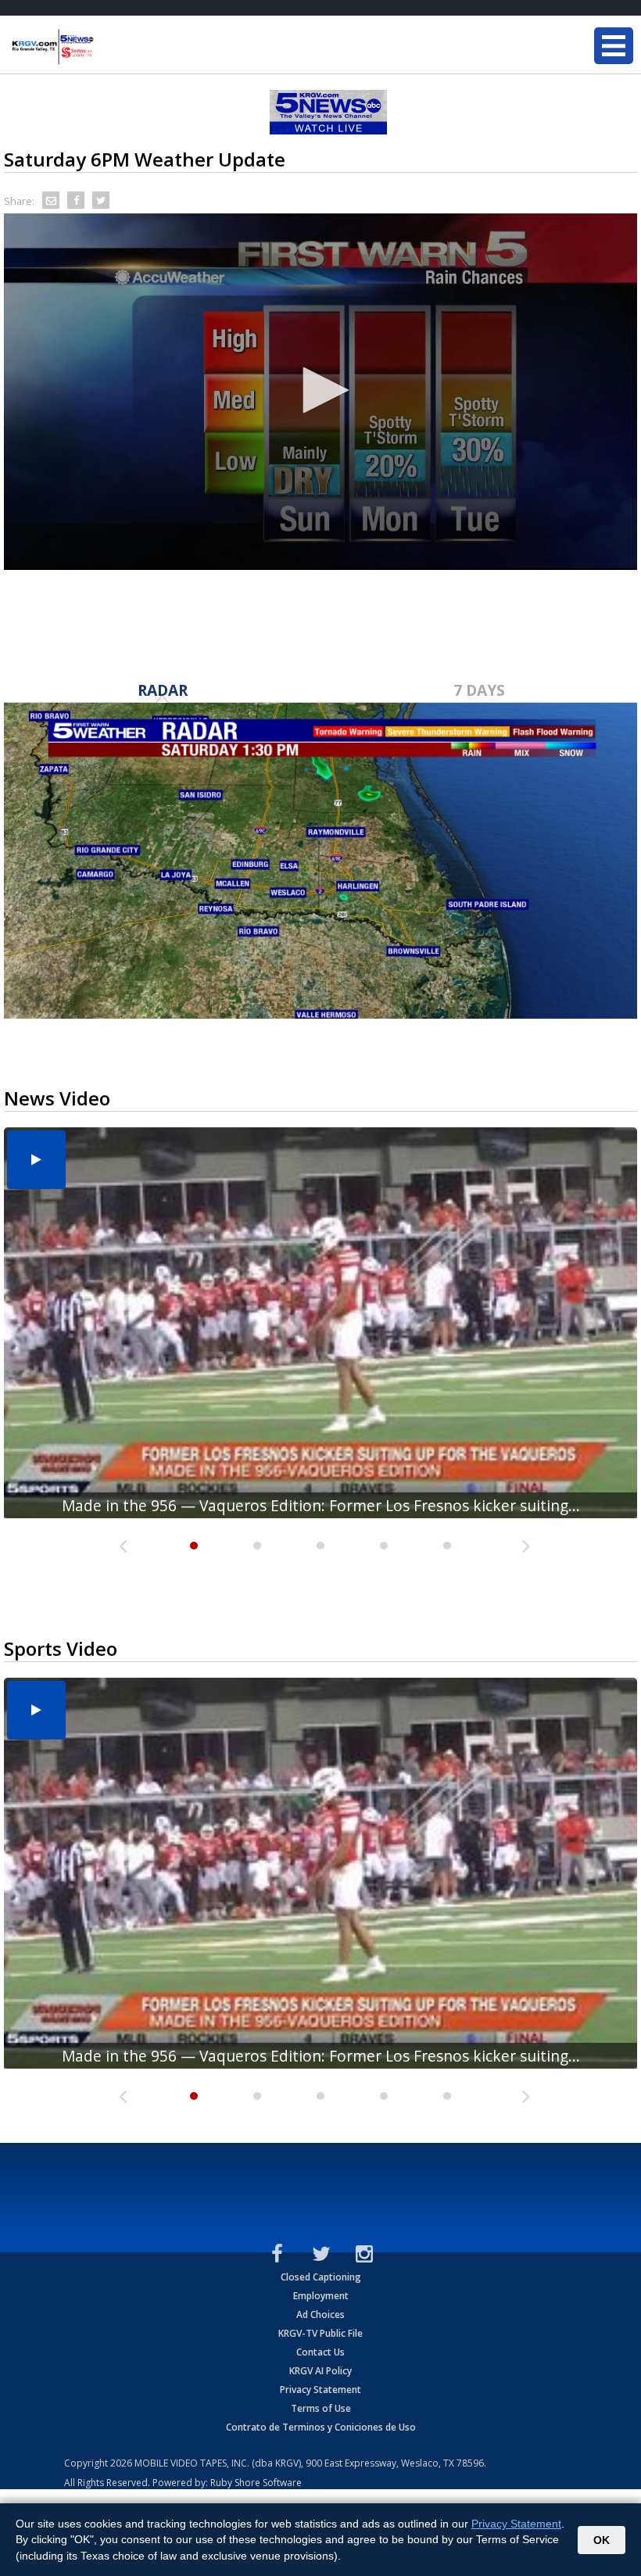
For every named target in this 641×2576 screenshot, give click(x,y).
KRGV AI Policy (320, 2371)
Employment (321, 2296)
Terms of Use (321, 2408)
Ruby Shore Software (256, 2483)
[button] (320, 390)
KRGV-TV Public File (320, 2333)
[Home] (106, 47)
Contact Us (320, 2352)
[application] (320, 392)
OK (602, 2540)
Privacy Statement (320, 2390)
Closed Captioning (321, 2277)
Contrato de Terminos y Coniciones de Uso (321, 2427)
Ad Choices (320, 2314)
